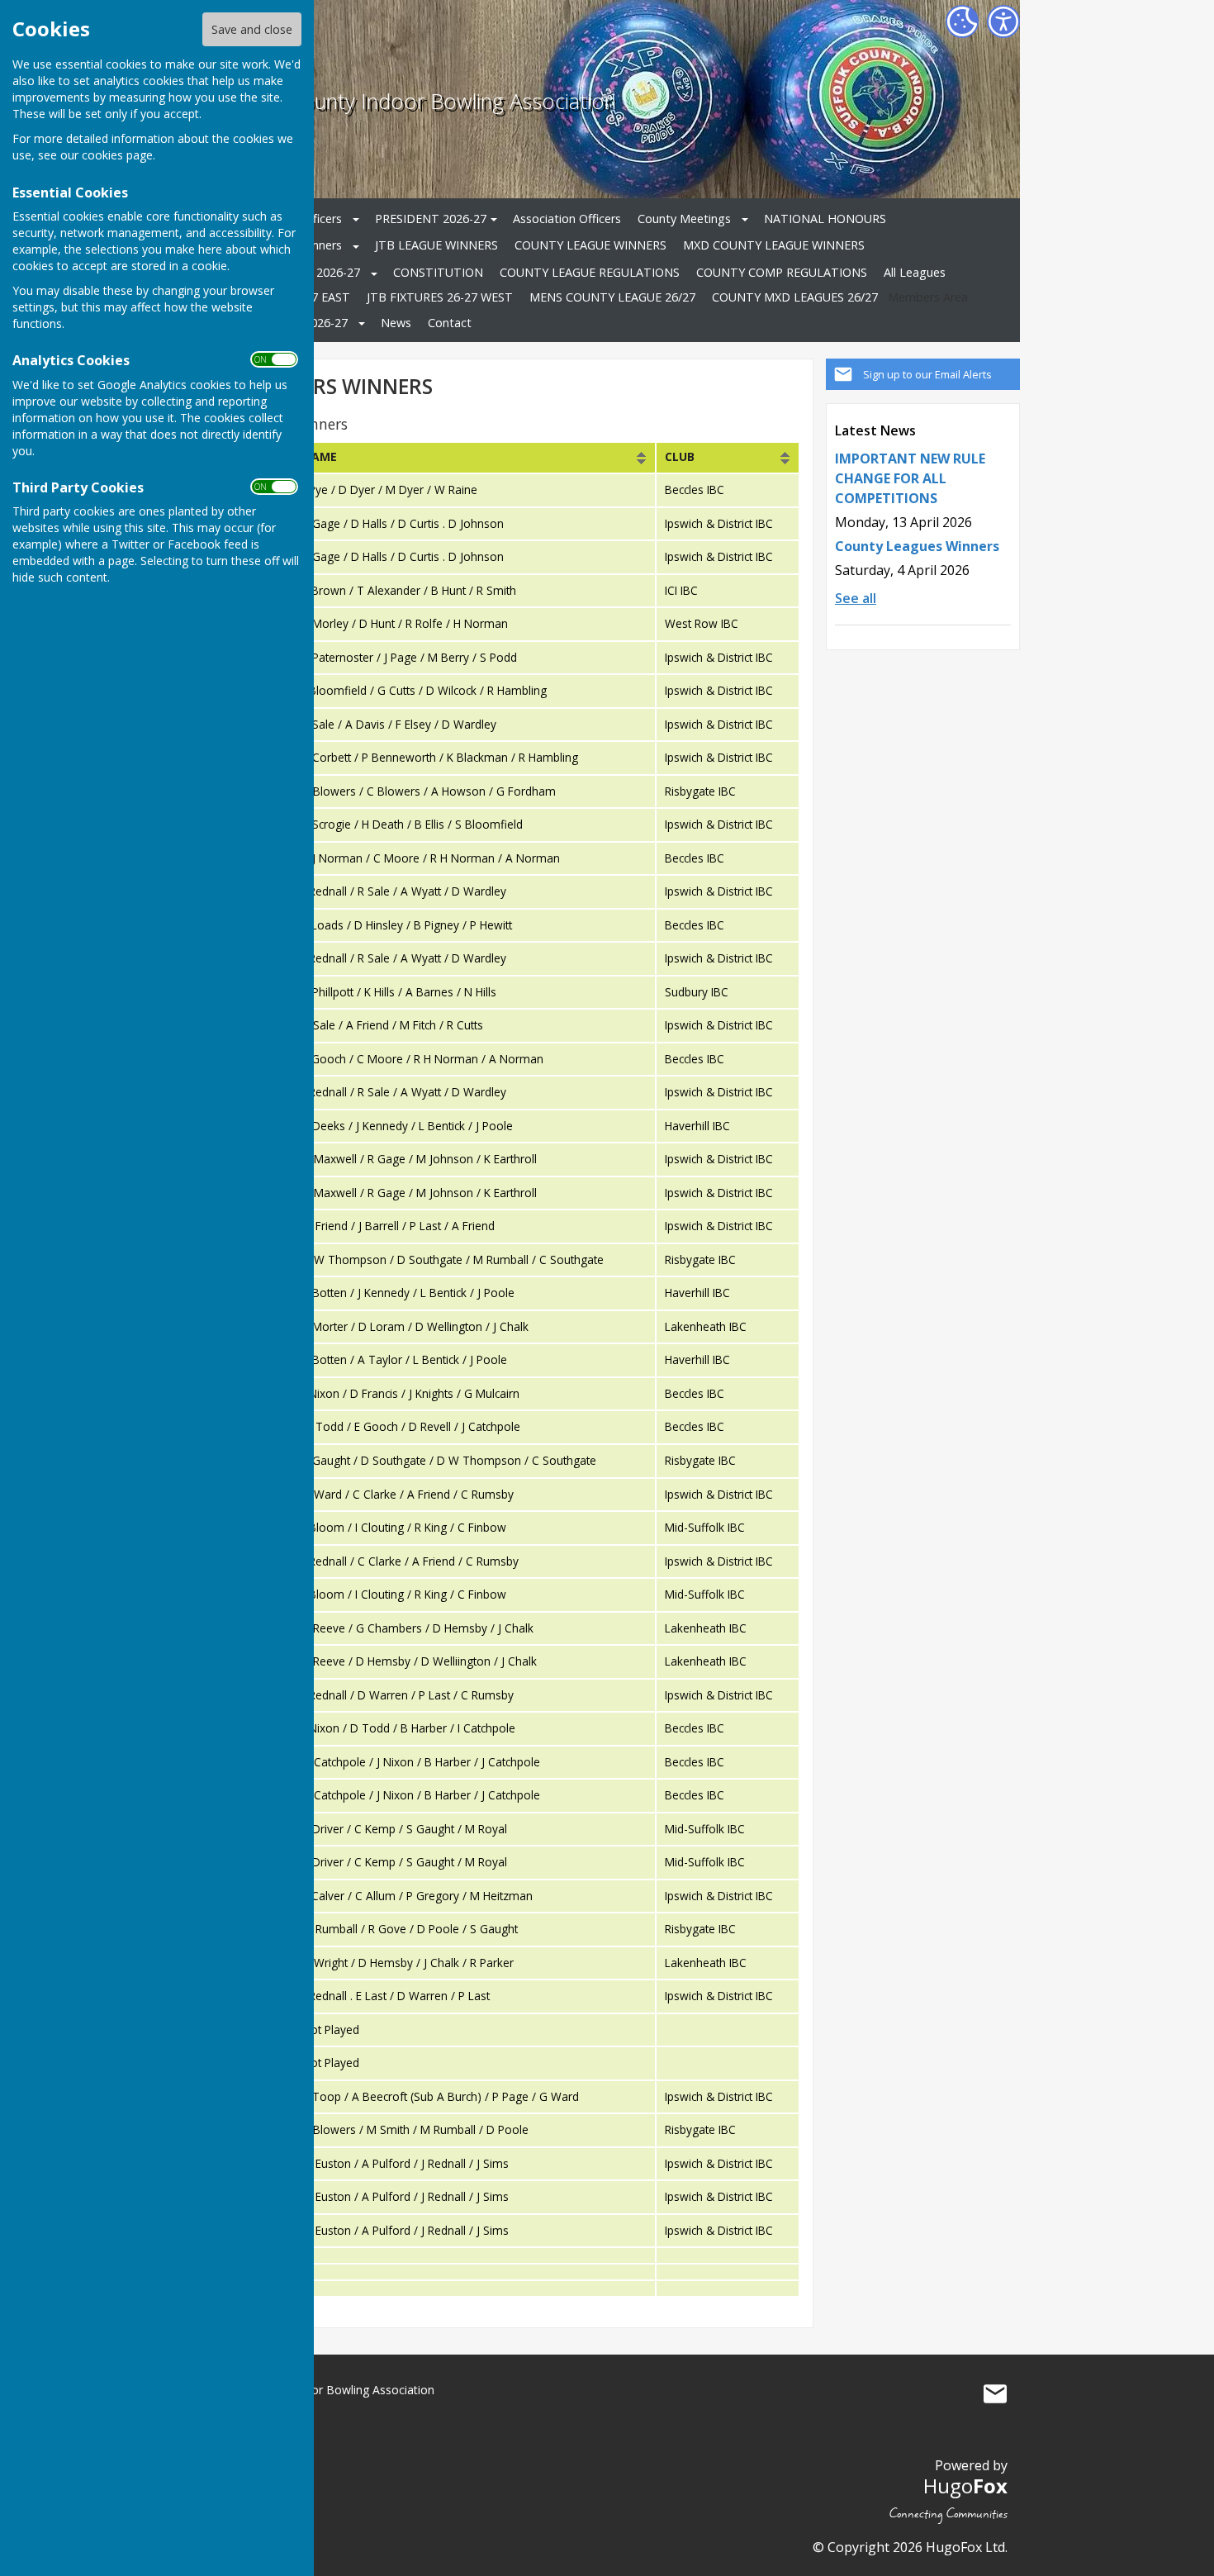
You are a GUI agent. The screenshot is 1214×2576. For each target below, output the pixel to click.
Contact (450, 323)
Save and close (252, 29)
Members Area (928, 297)
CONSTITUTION (438, 272)
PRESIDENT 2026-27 (431, 219)
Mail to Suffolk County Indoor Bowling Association (995, 2393)
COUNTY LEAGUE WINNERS (590, 245)
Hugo (965, 2486)
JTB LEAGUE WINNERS (436, 245)
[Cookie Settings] (962, 21)
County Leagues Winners (917, 546)
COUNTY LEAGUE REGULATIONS (590, 272)
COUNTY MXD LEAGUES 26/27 (795, 297)
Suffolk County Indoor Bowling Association (418, 101)
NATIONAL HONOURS (825, 219)
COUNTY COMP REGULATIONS (782, 272)
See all (856, 598)
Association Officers (567, 219)
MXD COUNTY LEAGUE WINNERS (774, 245)
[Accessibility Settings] (1003, 21)
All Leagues (915, 272)
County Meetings (684, 219)
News (396, 323)
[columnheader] (474, 458)
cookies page (117, 155)
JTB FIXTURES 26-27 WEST (440, 297)
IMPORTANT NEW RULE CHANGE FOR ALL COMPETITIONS (910, 478)
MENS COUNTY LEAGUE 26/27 (612, 297)
